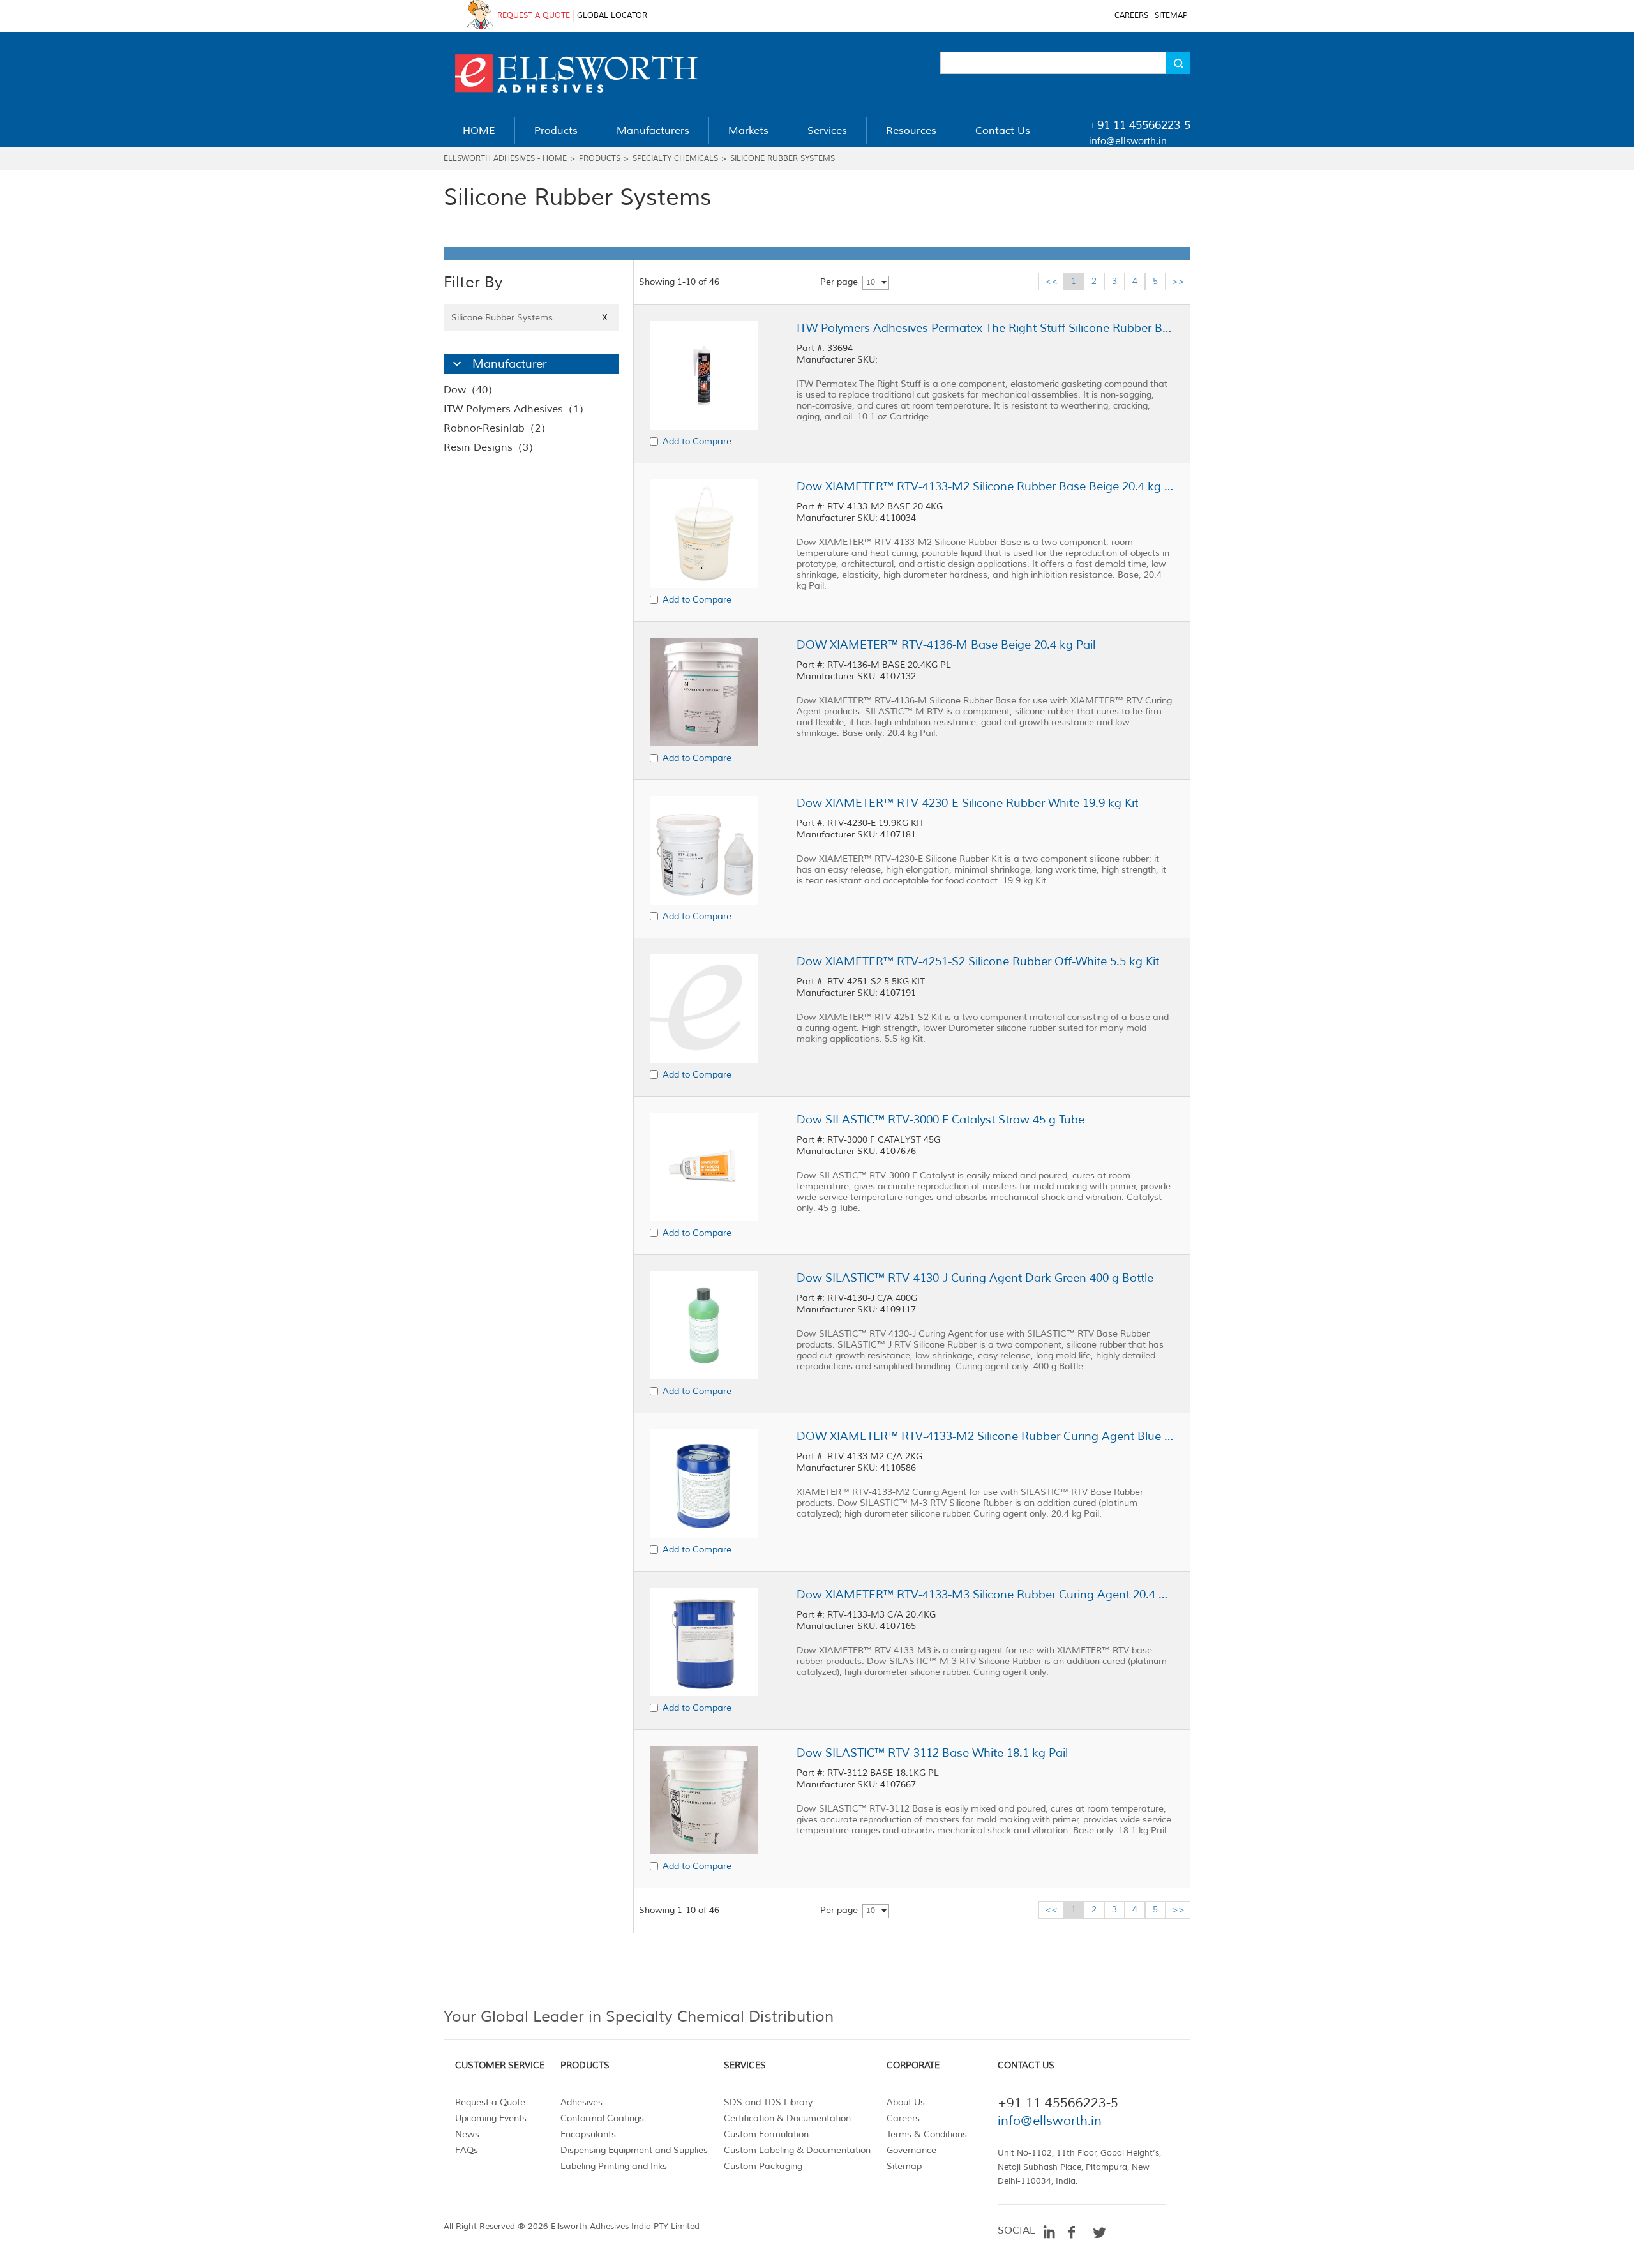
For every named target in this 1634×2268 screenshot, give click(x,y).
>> (1178, 281)
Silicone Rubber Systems (783, 159)
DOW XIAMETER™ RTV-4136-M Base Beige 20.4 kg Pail (946, 645)
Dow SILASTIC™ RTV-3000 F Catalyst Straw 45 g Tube (941, 1120)
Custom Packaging (763, 2166)
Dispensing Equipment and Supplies (634, 2150)
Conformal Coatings (602, 2118)
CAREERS (1131, 16)
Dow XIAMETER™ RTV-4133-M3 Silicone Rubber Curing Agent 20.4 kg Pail (985, 1595)
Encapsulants (588, 2134)
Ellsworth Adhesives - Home (505, 159)
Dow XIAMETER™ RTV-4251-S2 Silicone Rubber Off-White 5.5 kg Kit (978, 961)
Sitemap (904, 2166)
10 (871, 282)
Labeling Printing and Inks (614, 2166)
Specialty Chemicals (675, 159)
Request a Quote (490, 2102)
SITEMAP (1171, 16)
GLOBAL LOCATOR (612, 16)
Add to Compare (697, 441)
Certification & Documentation (787, 2118)
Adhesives (581, 2102)
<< (1051, 281)
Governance (911, 2150)
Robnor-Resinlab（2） (497, 428)
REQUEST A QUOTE (534, 16)
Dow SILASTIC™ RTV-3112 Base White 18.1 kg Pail (932, 1753)
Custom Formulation (766, 2134)
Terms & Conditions (927, 2134)
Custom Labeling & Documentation (797, 2150)
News (467, 2134)
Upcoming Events (491, 2118)
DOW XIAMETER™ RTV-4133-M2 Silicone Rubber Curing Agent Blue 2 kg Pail (985, 1436)
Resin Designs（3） (491, 447)
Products (600, 159)
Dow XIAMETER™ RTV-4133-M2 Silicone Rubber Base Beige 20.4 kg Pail (985, 486)
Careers (903, 2118)
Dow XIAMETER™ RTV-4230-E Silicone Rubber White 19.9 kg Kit (967, 803)
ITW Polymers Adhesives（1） (516, 409)
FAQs (467, 2150)
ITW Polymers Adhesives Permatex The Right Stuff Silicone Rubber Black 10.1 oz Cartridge (985, 328)
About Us (906, 2102)
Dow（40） (471, 390)
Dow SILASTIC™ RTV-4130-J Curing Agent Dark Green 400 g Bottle (975, 1278)
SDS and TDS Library (768, 2102)
